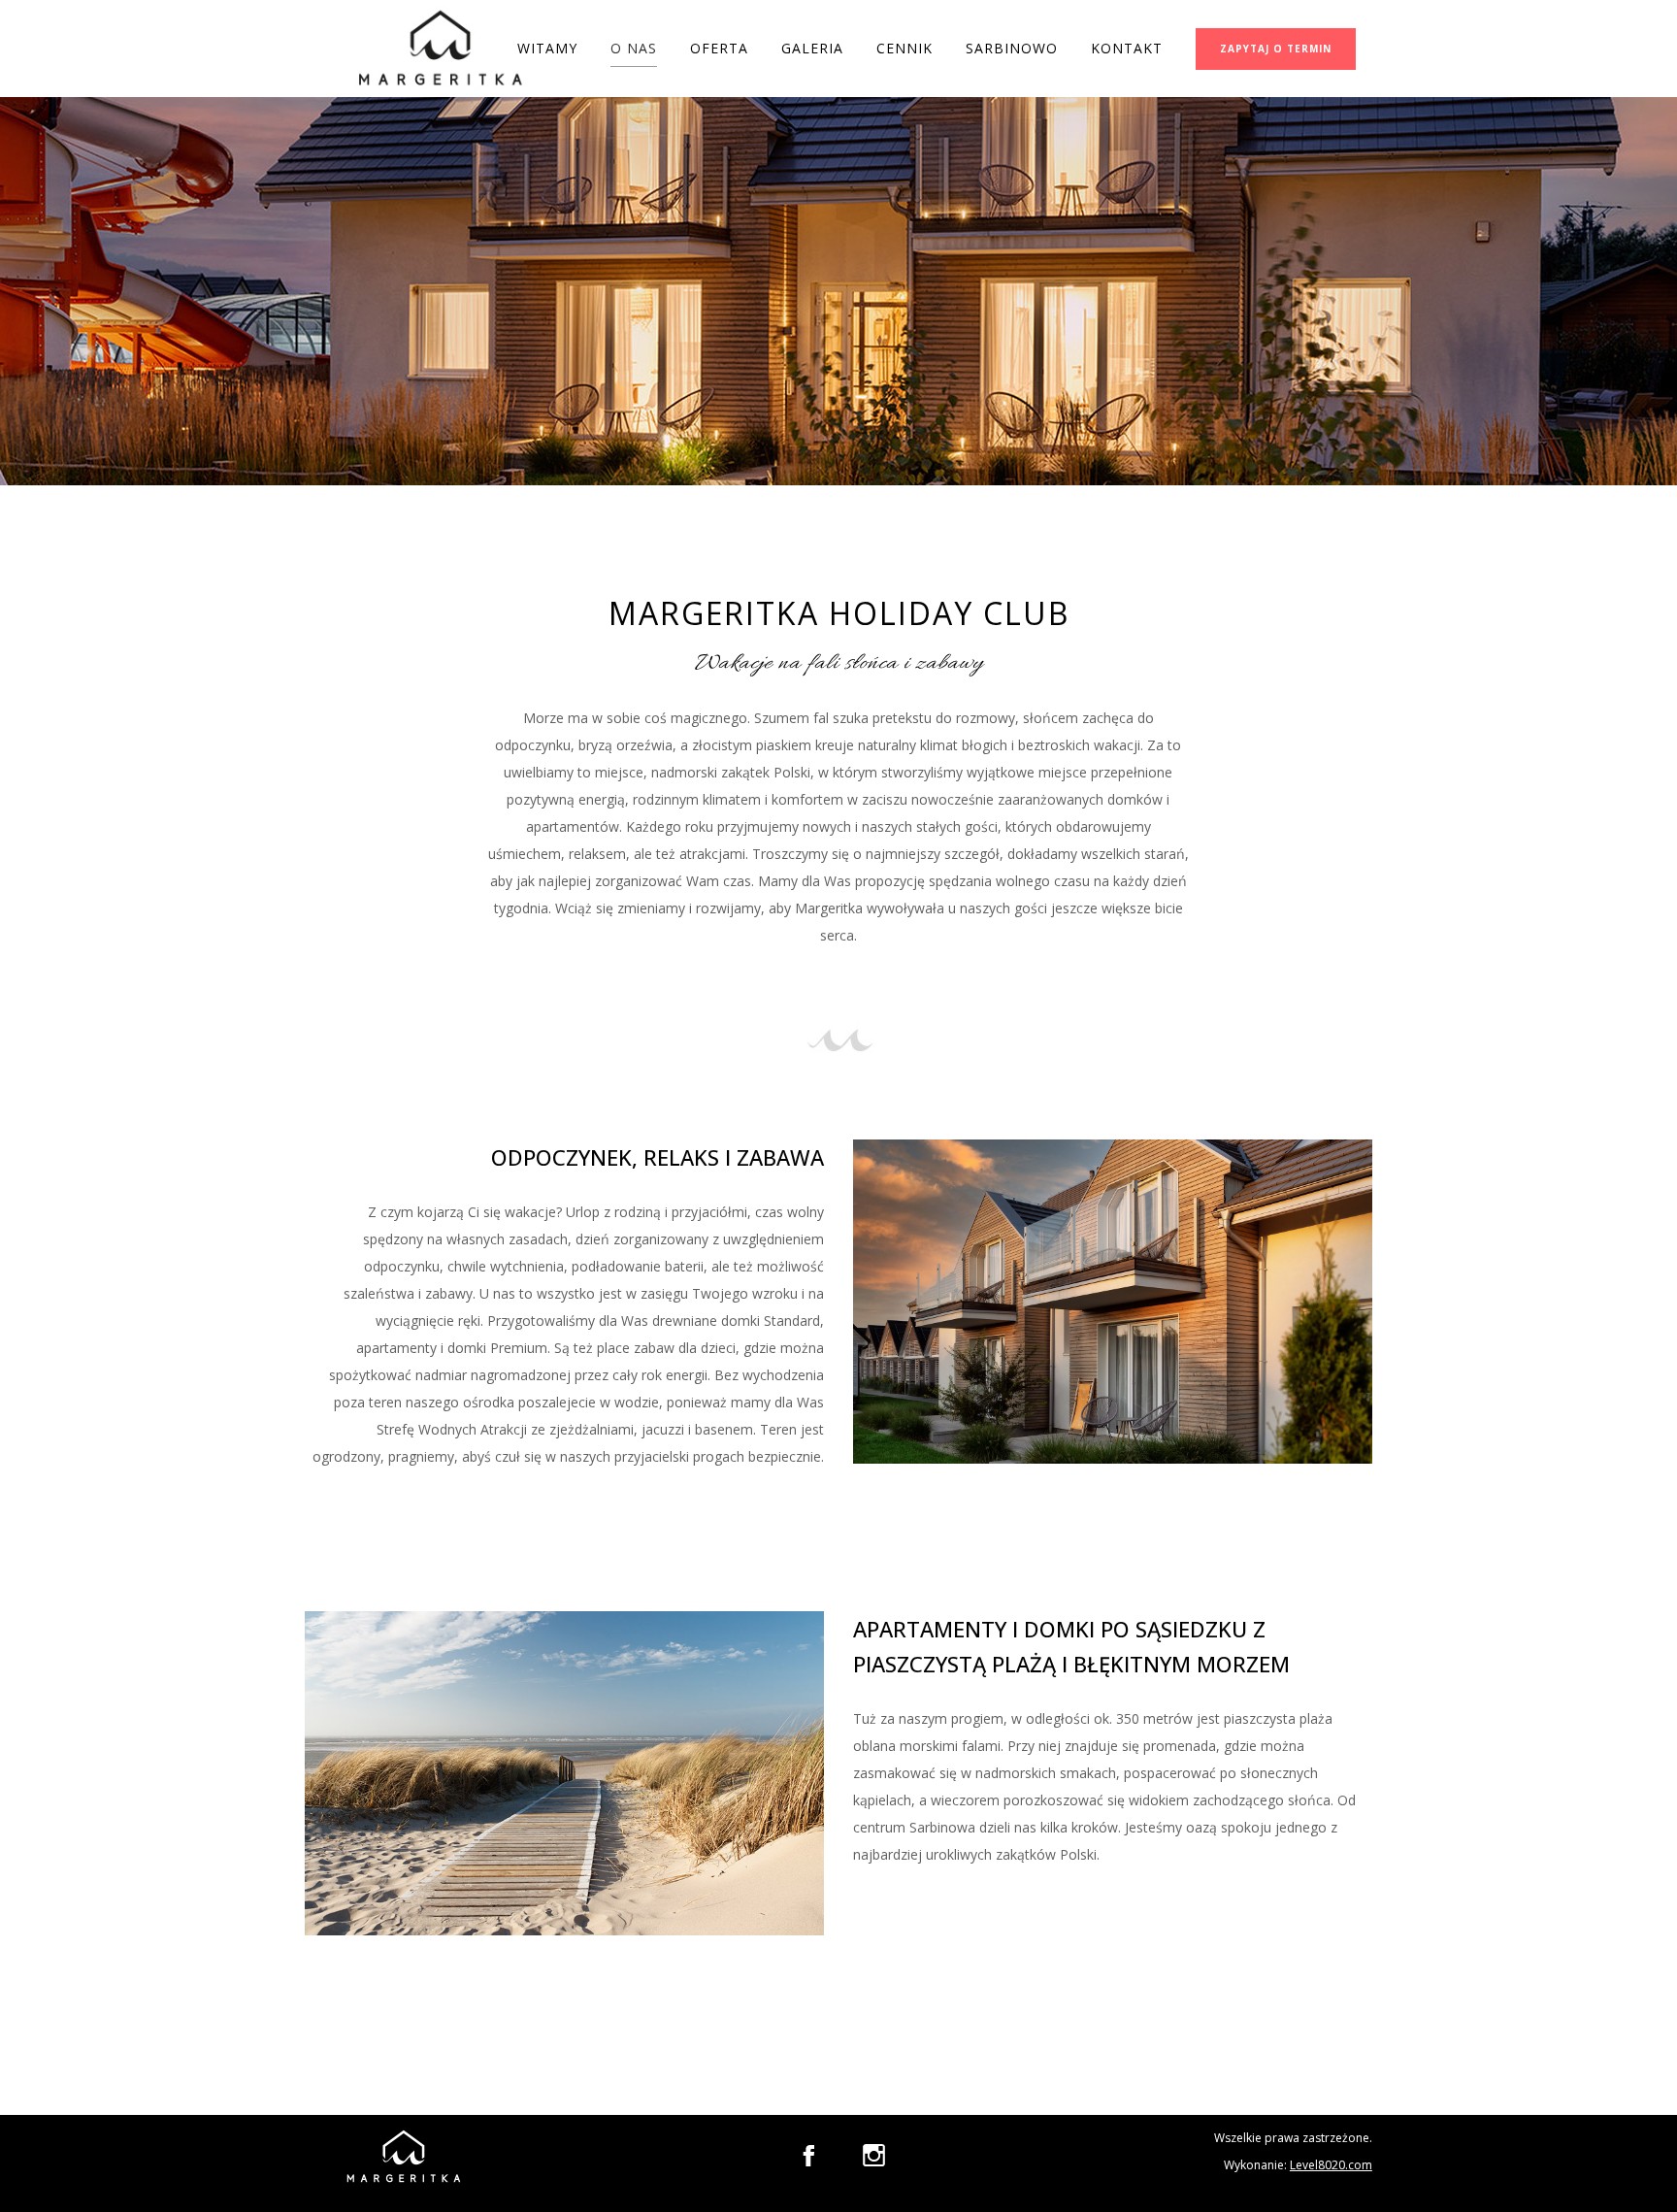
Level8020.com (1331, 2165)
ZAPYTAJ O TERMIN (1276, 49)
